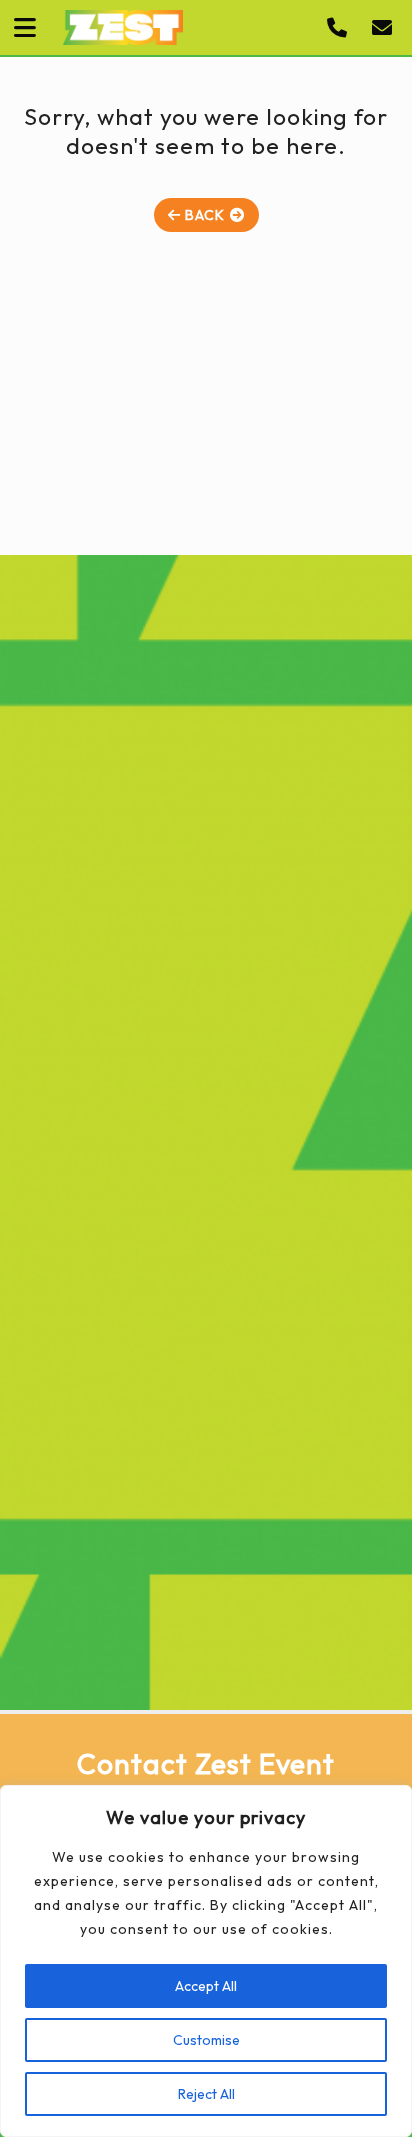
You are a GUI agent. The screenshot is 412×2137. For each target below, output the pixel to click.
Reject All (206, 2094)
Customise (206, 2040)
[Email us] (387, 28)
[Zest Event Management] (123, 27)
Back (203, 215)
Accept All (206, 1986)
